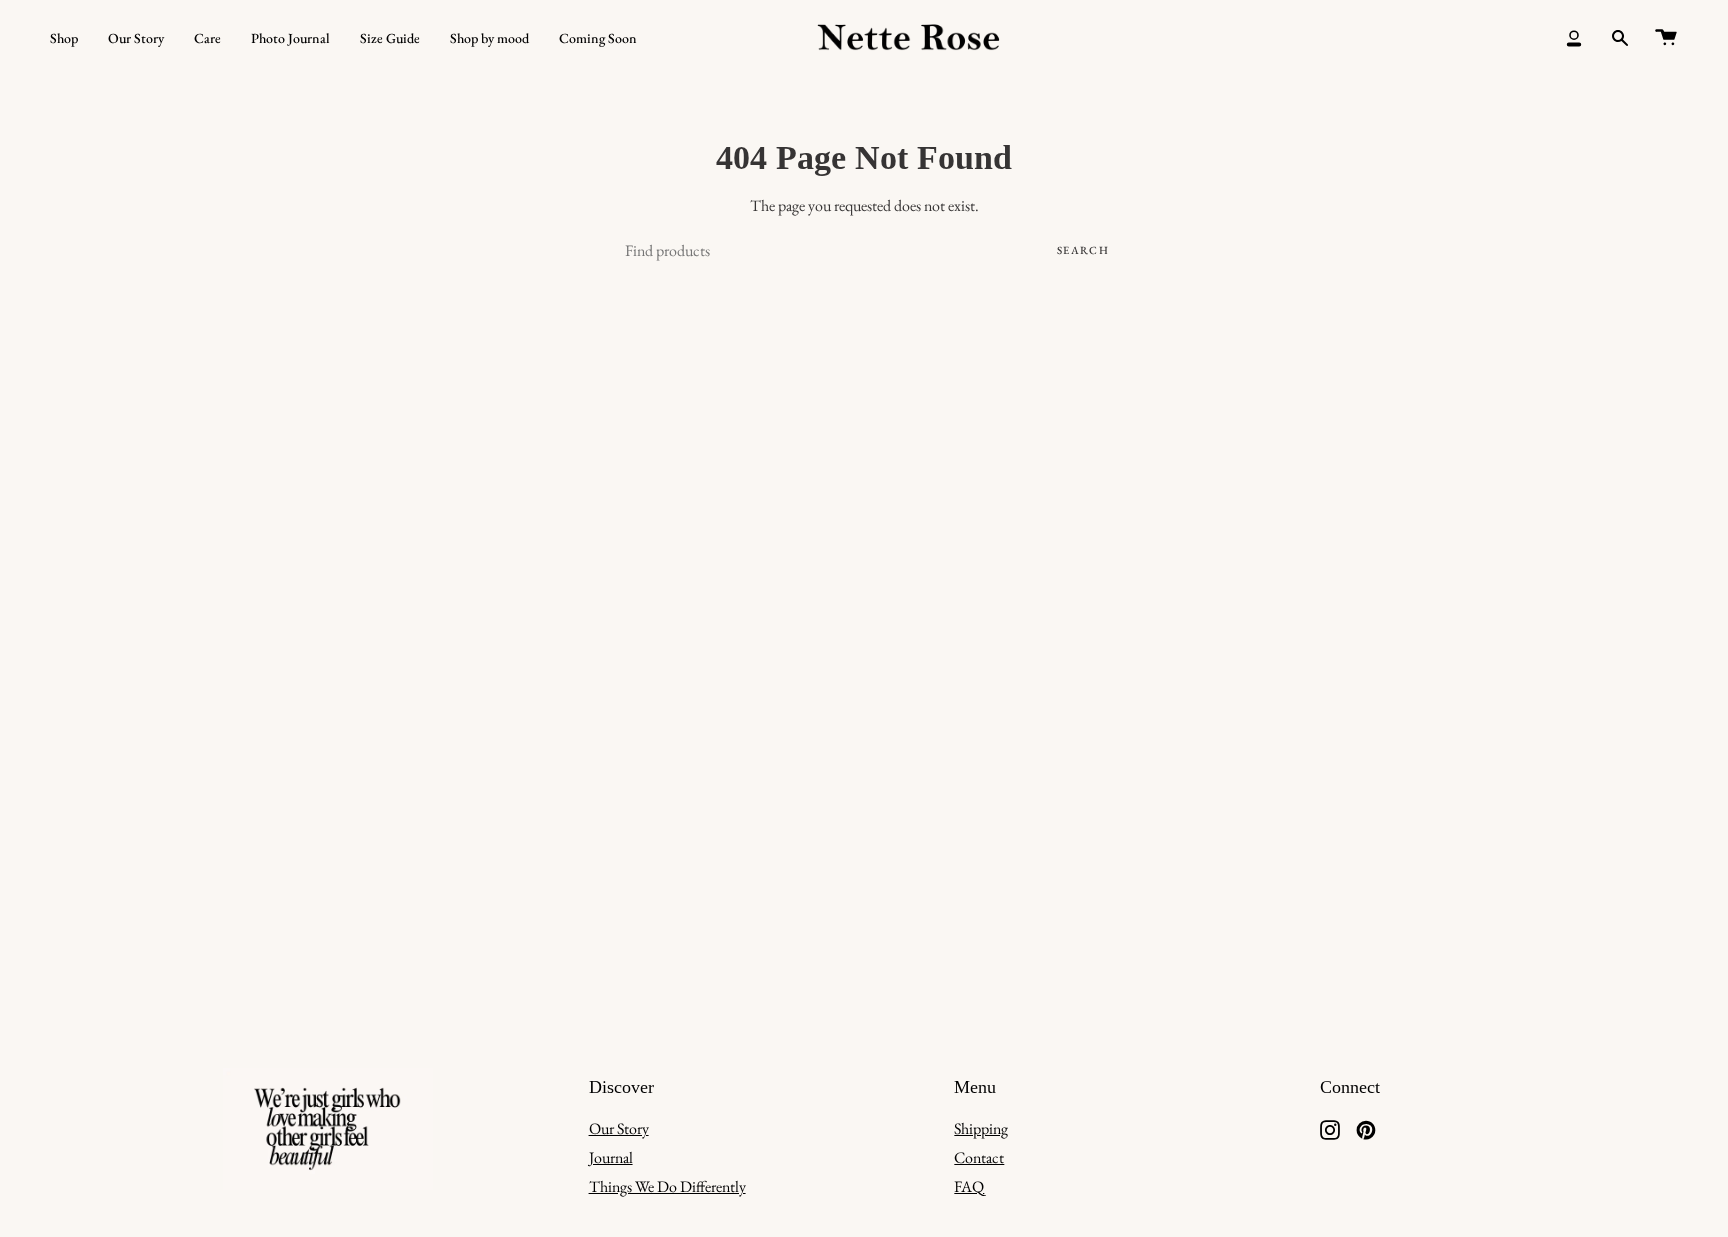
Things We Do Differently (667, 1186)
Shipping (981, 1128)
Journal (611, 1157)
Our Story (619, 1128)
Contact (979, 1157)
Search (1083, 250)
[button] (64, 38)
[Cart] (1666, 38)
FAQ (969, 1186)
